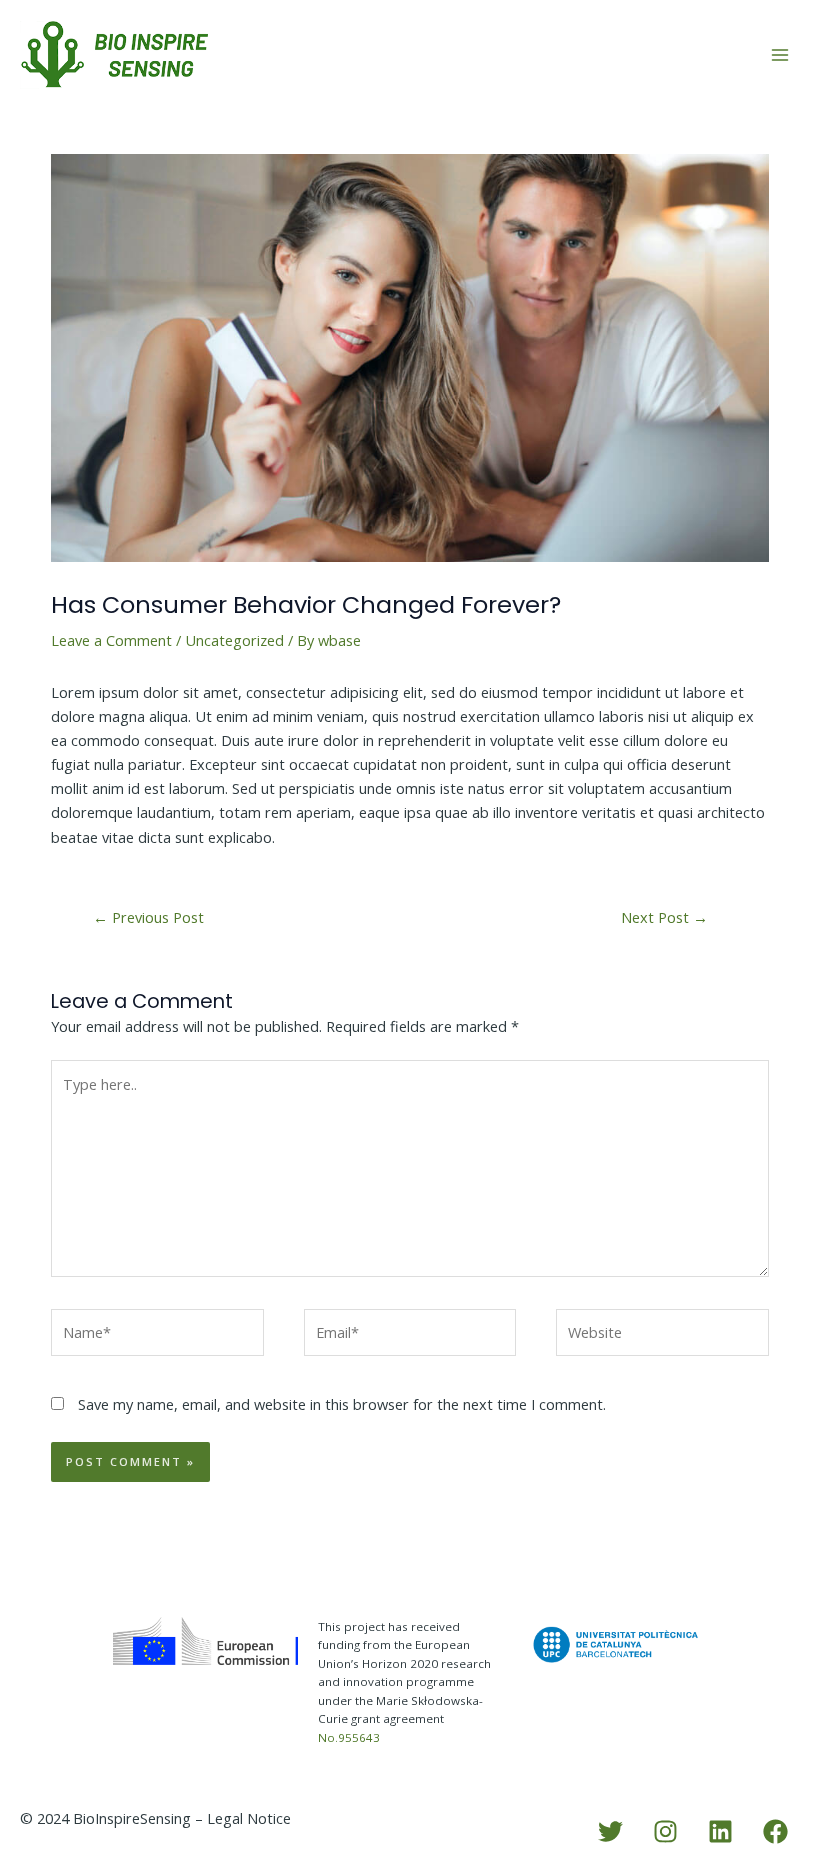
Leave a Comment (111, 640)
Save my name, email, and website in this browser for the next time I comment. (342, 1404)
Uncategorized (234, 640)
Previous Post (148, 917)
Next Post (664, 917)
